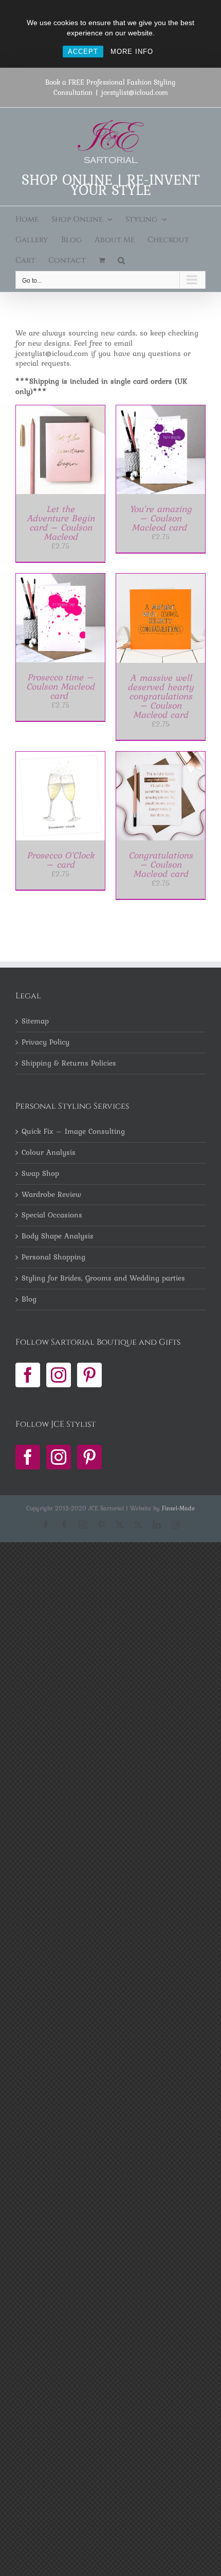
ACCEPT (83, 52)
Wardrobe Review (51, 1195)
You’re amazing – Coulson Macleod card (161, 518)
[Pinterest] (89, 1375)
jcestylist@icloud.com (135, 92)
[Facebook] (28, 1375)
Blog (29, 1300)
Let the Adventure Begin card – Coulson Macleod (61, 523)
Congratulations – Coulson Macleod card (161, 864)
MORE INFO (132, 52)
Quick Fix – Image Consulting (73, 1132)
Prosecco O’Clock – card (61, 860)
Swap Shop (40, 1174)
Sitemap (35, 1021)
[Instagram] (59, 1375)
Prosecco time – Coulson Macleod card (60, 686)
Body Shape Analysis (58, 1236)
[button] (121, 261)
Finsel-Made (178, 1508)
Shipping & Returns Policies (69, 1064)
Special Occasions (52, 1215)
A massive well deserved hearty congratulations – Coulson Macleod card (161, 696)
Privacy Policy (45, 1043)
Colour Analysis (49, 1153)
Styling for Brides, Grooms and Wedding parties (103, 1279)
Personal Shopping (53, 1257)
